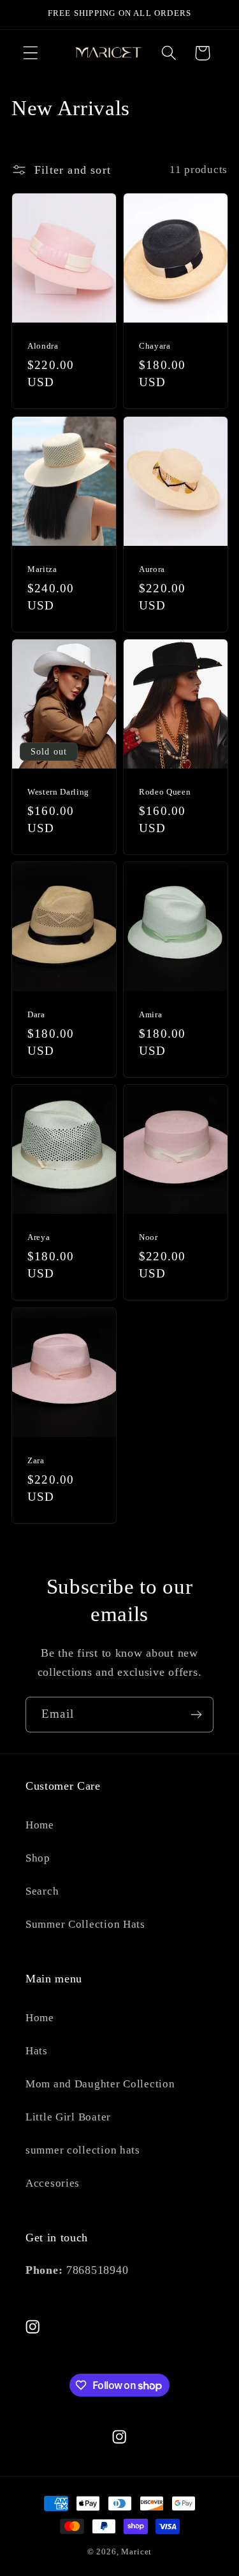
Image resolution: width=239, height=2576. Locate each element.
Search (42, 1891)
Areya (39, 1237)
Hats (37, 2051)
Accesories (53, 2183)
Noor (148, 1237)
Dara (36, 1014)
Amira (150, 1014)
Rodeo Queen (165, 792)
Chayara (155, 346)
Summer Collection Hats (85, 1924)
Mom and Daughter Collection (100, 2084)
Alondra (43, 346)
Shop (38, 1858)
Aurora (152, 568)
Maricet (136, 2552)
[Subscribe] (196, 1715)
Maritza (42, 568)
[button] (31, 53)
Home (40, 1825)
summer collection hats (83, 2150)
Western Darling (58, 792)
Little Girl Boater (68, 2117)
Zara (36, 1460)
